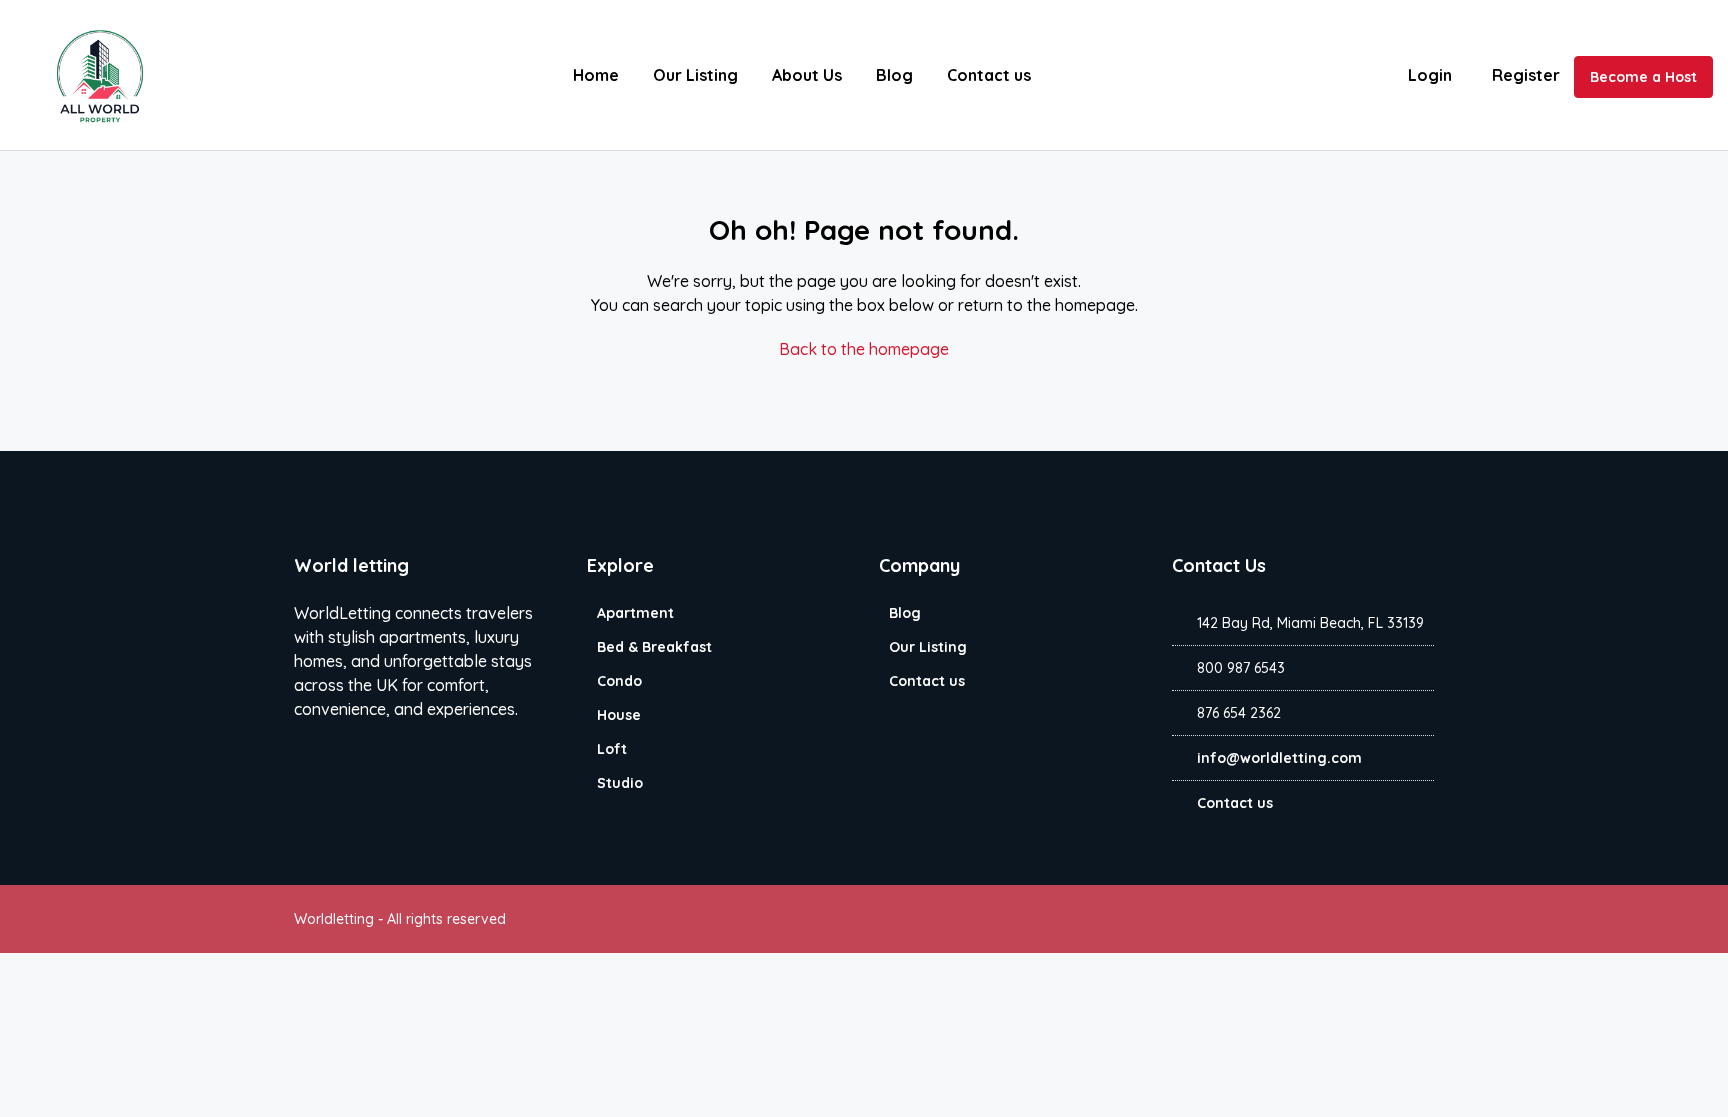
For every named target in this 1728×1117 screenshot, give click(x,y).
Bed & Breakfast (654, 647)
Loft (612, 749)
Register (1526, 75)
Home (596, 75)
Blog (894, 75)
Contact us (989, 75)
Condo (619, 681)
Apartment (635, 613)
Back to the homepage (864, 349)
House (619, 715)
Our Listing (695, 75)
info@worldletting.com (1279, 758)
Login (1430, 75)
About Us (807, 75)
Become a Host (1643, 77)
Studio (620, 783)
